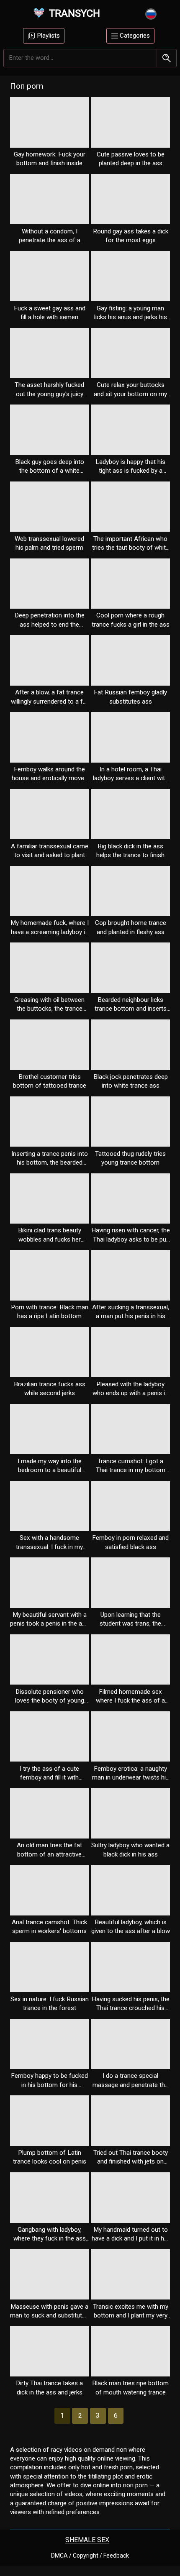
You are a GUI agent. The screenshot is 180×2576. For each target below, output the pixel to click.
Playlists (48, 36)
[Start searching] (166, 58)
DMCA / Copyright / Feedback (90, 2556)
